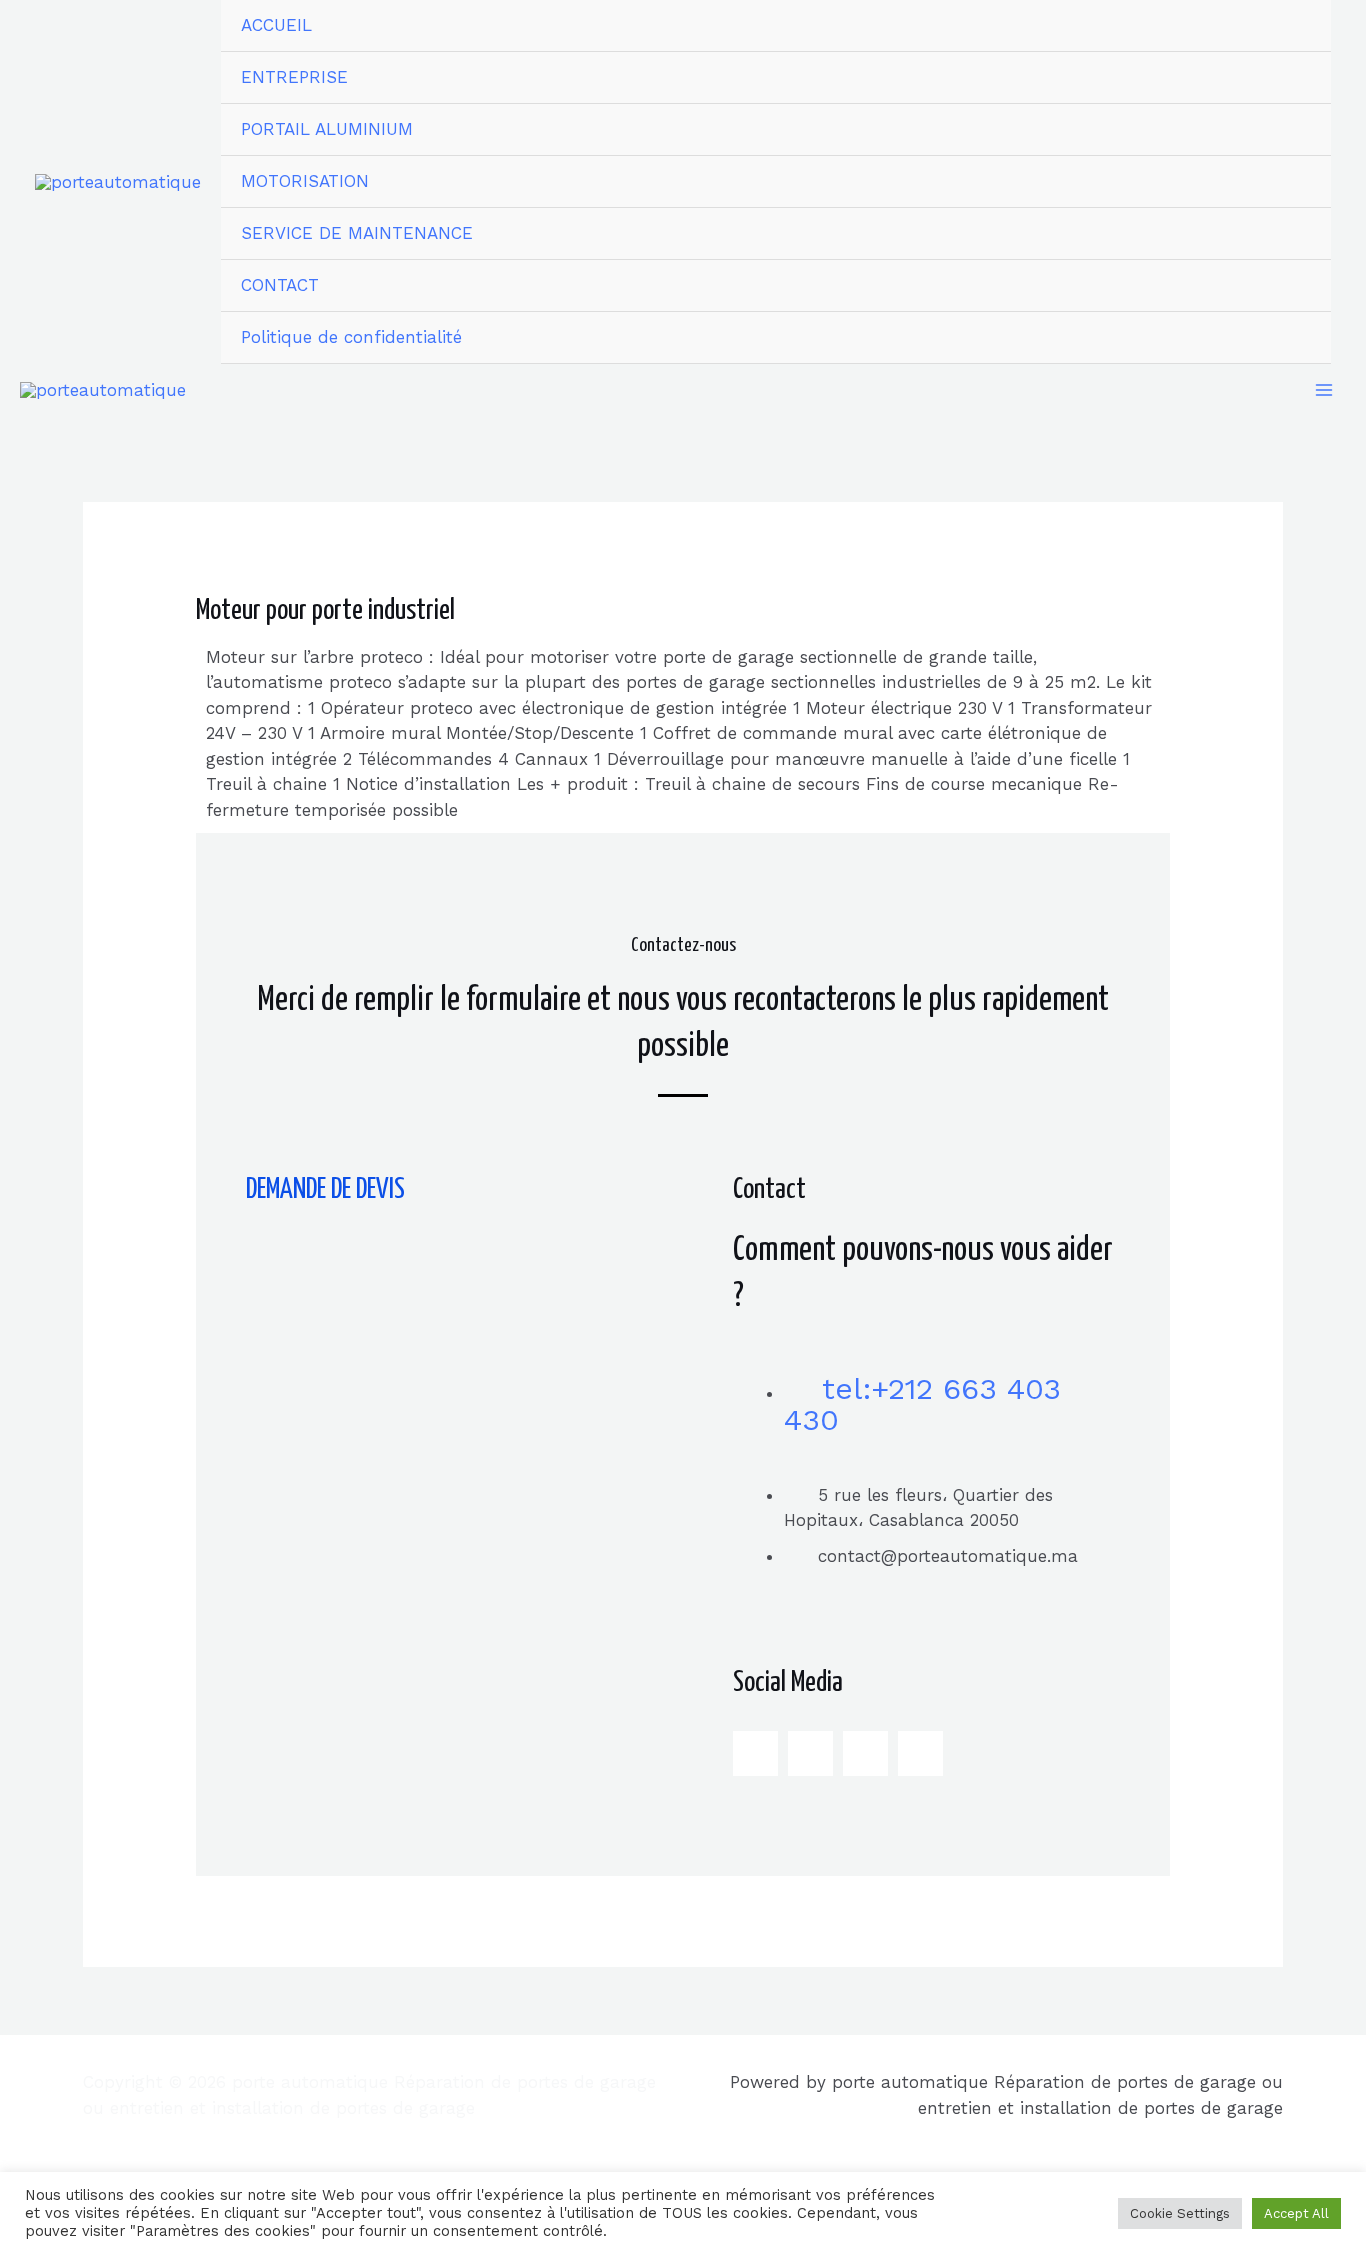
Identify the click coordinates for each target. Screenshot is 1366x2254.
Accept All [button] (1296, 2213)
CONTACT (280, 285)
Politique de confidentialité (351, 337)
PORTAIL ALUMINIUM (327, 129)
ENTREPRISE (294, 77)
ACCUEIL (276, 25)
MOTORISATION (305, 181)
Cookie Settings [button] (1180, 2213)
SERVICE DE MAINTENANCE (357, 233)
